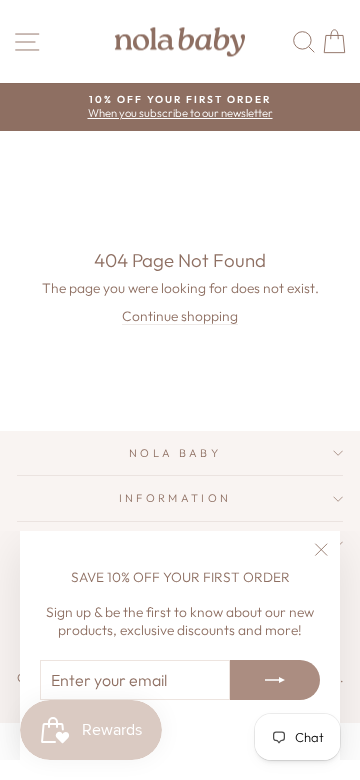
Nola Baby (175, 453)
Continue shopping (180, 316)
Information (175, 498)
